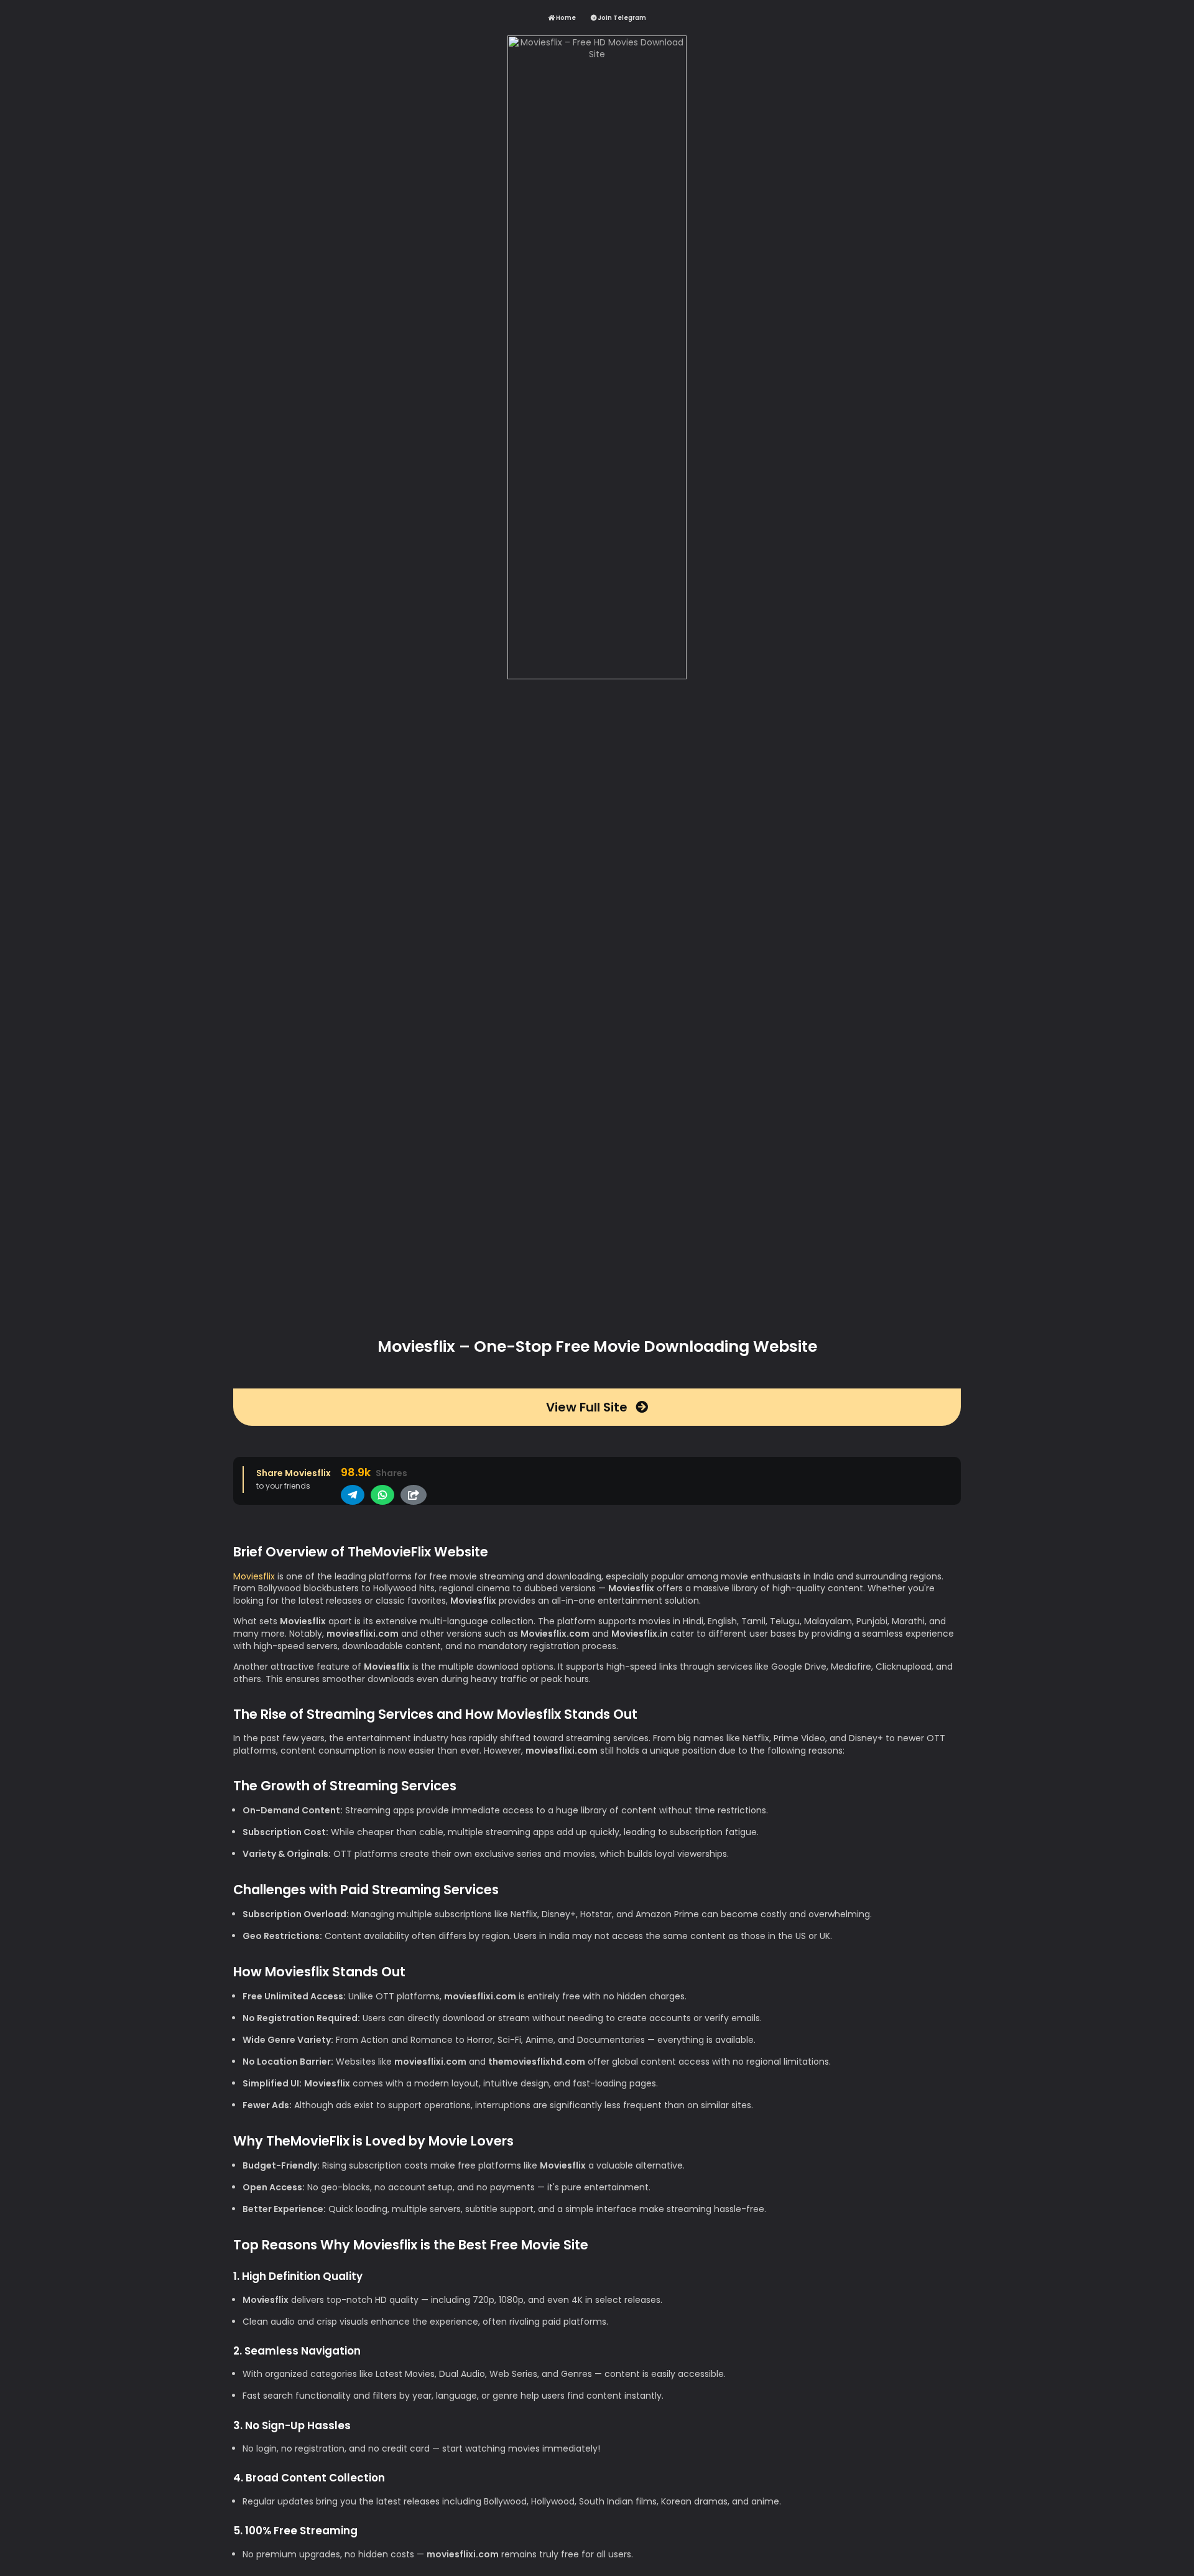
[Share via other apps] (414, 1495)
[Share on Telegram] (353, 1495)
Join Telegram (621, 18)
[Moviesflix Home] (597, 679)
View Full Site (588, 1407)
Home (565, 18)
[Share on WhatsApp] (382, 1495)
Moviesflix (254, 1576)
